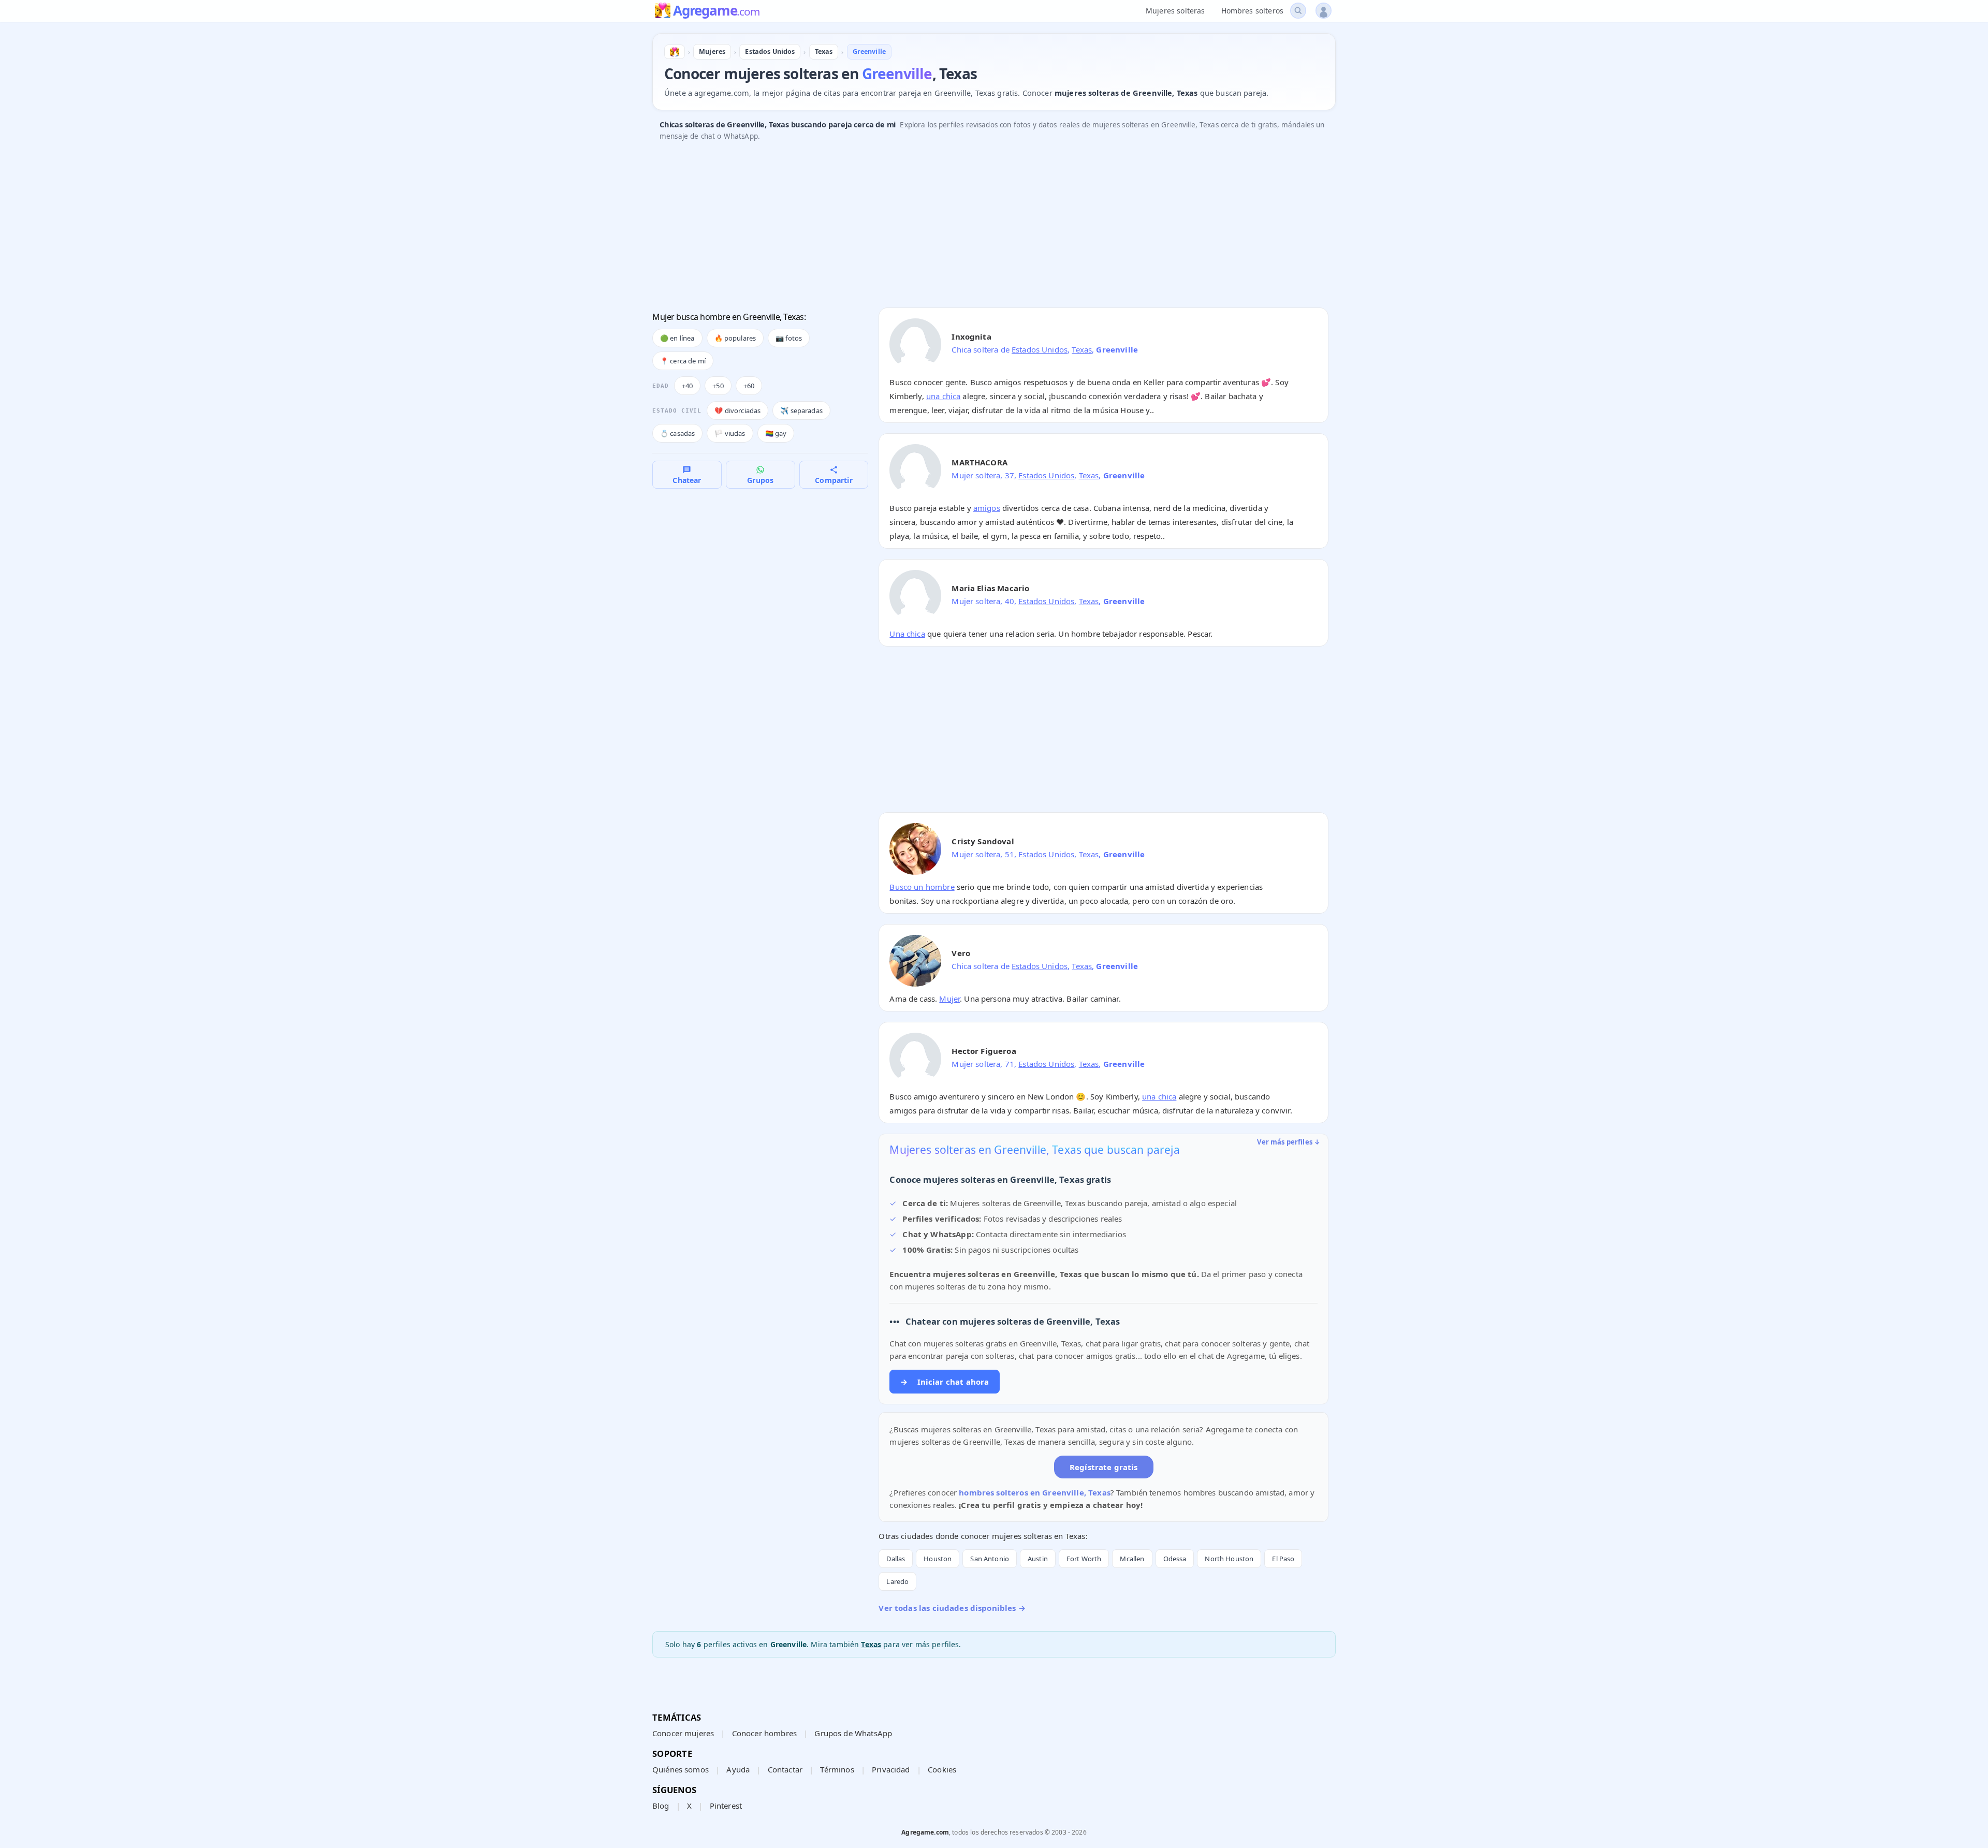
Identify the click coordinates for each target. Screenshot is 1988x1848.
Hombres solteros (1252, 11)
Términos (837, 1769)
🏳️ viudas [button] (730, 433)
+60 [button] (749, 386)
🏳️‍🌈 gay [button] (776, 433)
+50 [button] (718, 386)
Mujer (949, 999)
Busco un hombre (922, 887)
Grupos (760, 480)
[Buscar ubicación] (1298, 11)
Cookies (942, 1769)
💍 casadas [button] (677, 433)
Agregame (716, 11)
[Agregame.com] (675, 52)
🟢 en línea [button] (677, 338)
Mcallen (1132, 1559)
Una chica (907, 634)
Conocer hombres (764, 1733)
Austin (1038, 1559)
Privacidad (891, 1769)
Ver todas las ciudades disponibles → (952, 1608)
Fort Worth (1084, 1559)
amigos (987, 508)
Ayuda (738, 1769)
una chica (943, 396)
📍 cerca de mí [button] (683, 361)
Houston (938, 1559)
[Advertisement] (963, 227)
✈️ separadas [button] (801, 410)
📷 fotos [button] (789, 338)
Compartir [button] (834, 480)
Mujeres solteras (1175, 11)
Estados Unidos (1040, 349)
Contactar (785, 1769)
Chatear (687, 480)
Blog (661, 1806)
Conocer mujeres (683, 1733)
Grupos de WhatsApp (853, 1733)
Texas (1082, 349)
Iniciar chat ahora (945, 1382)
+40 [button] (687, 386)
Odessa (1175, 1559)
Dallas (896, 1559)
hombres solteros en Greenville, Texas (1035, 1492)
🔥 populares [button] (735, 338)
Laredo (897, 1581)
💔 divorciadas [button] (737, 410)
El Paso (1283, 1559)
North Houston (1229, 1559)
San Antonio (990, 1559)
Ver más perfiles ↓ (1289, 1142)
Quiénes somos (681, 1769)
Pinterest (726, 1806)
